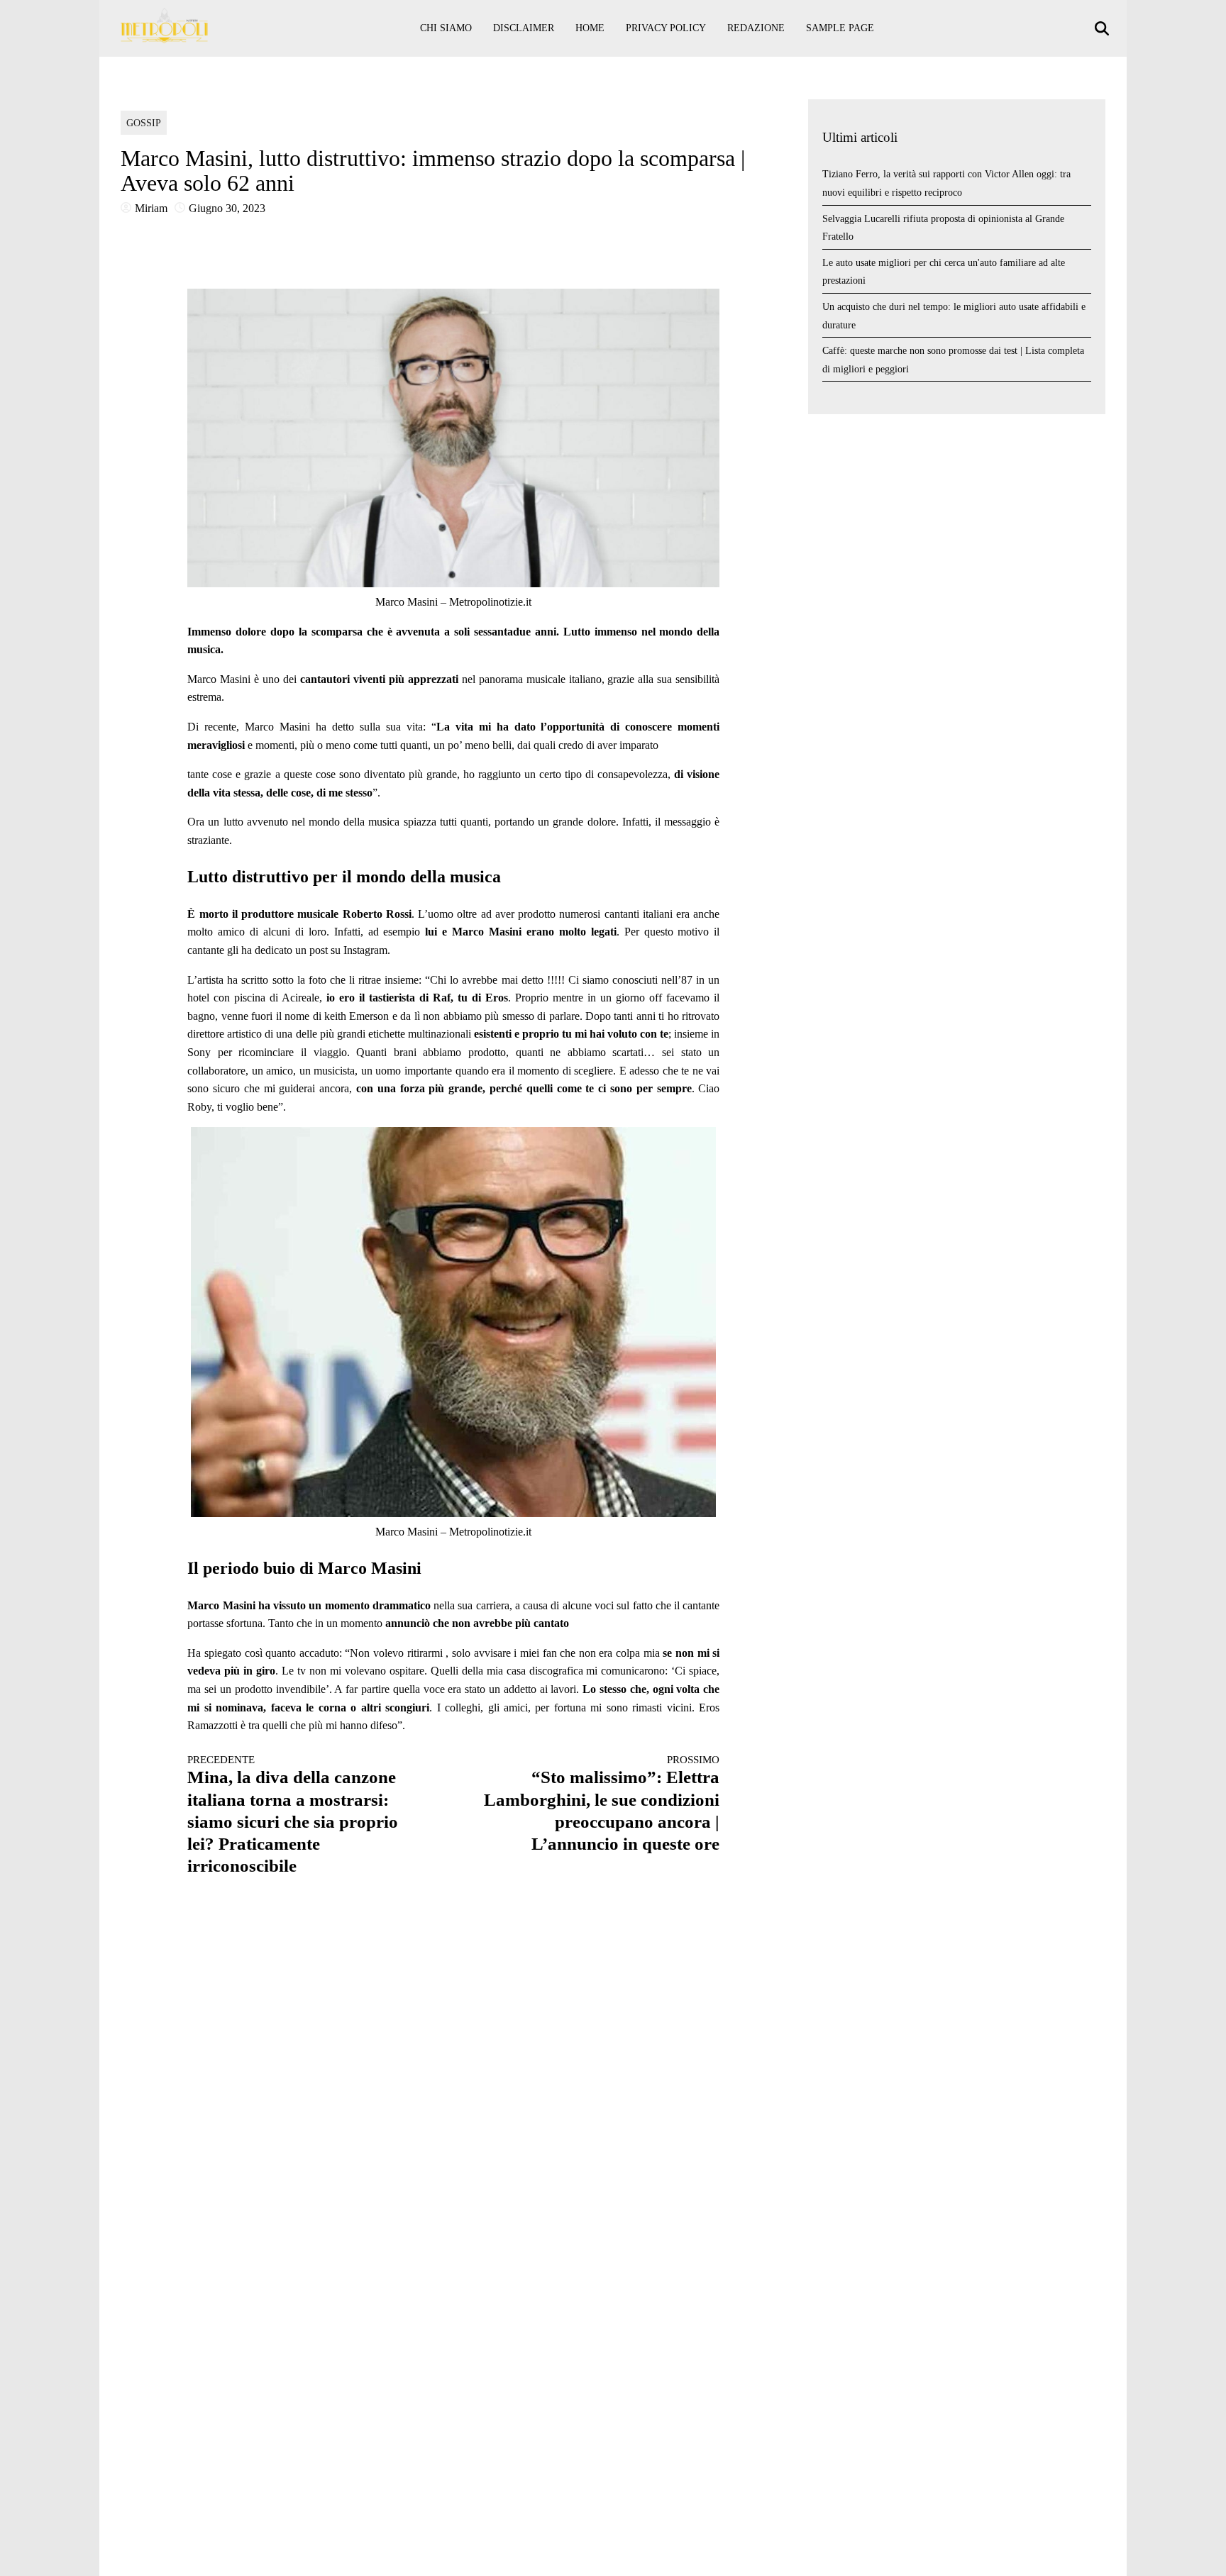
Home (590, 28)
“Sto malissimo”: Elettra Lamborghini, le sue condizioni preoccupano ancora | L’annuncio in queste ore (602, 1804)
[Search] (1104, 29)
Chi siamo (446, 28)
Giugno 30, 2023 (227, 208)
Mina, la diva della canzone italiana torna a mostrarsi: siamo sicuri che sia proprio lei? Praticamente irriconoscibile (293, 1815)
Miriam (151, 208)
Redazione (756, 28)
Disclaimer (524, 28)
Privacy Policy (666, 28)
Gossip (144, 123)
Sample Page (840, 28)
